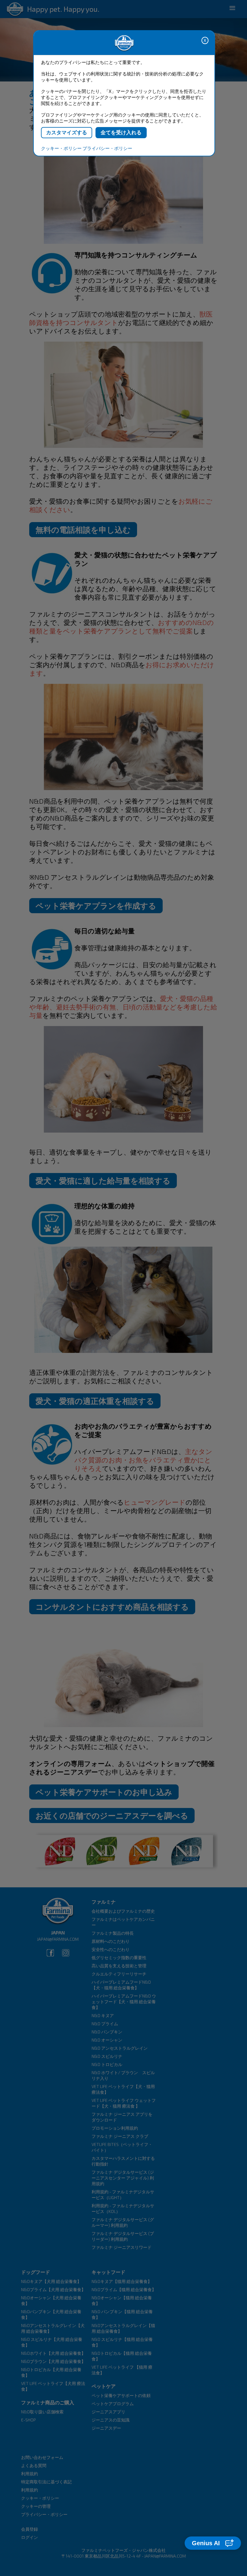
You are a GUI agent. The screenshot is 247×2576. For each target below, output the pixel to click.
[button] (213, 2543)
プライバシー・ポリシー (107, 148)
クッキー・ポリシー (61, 148)
